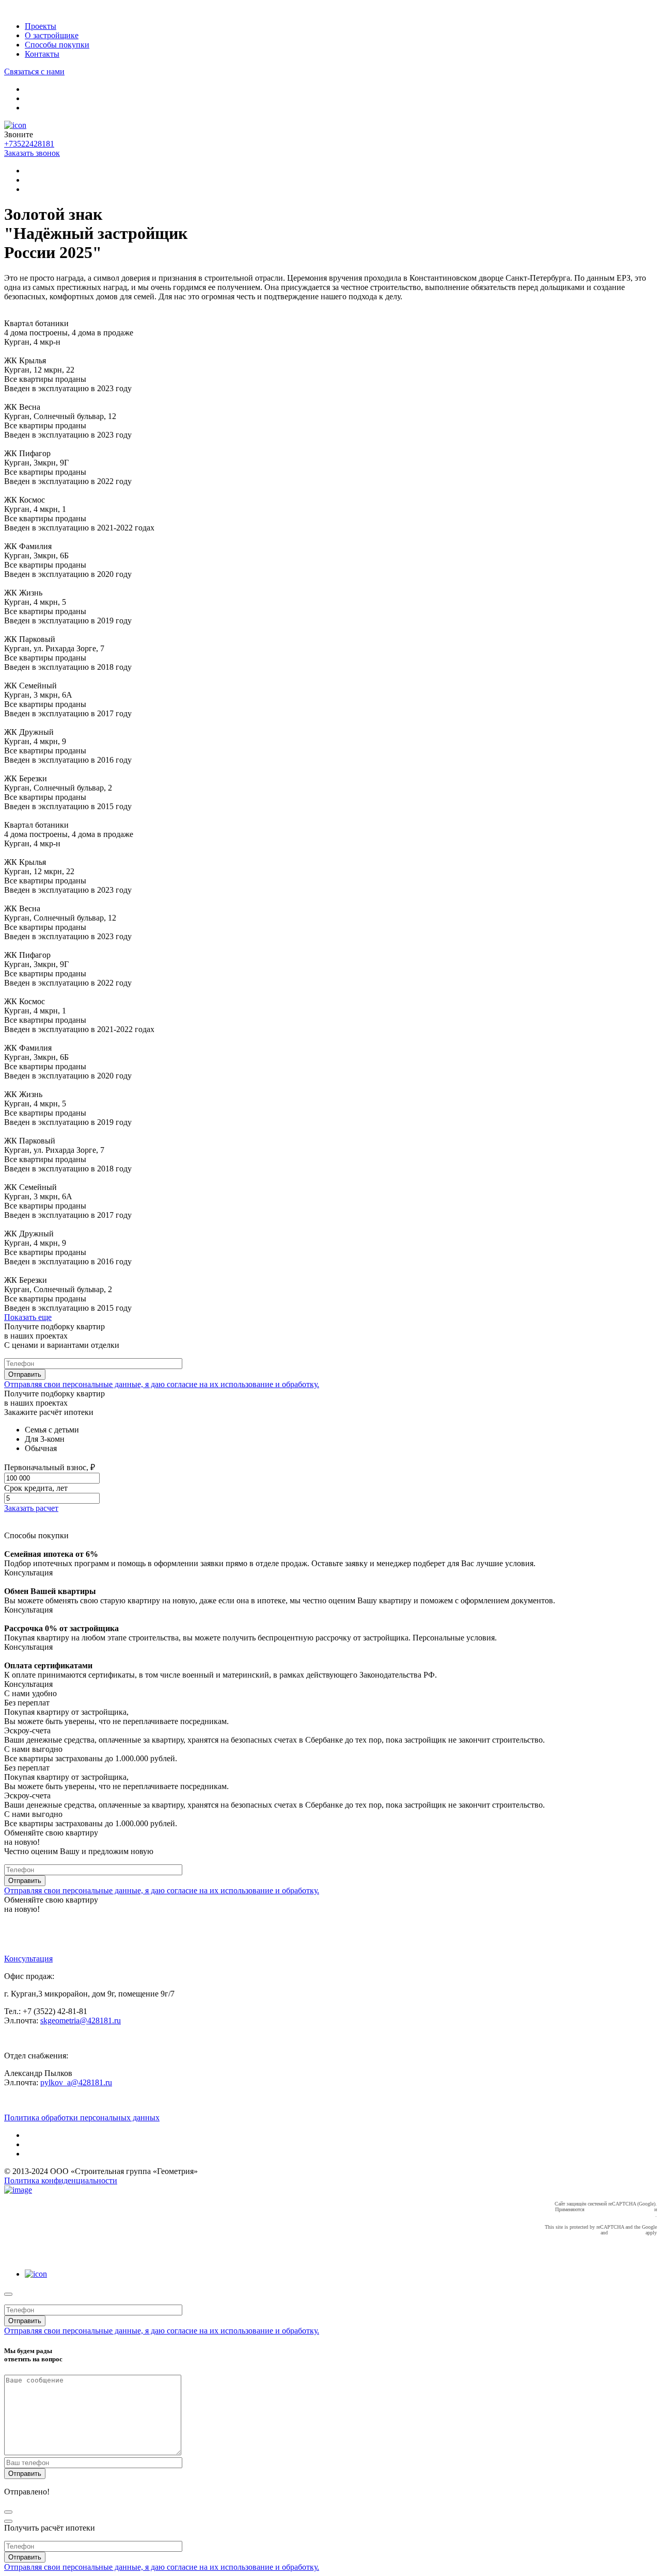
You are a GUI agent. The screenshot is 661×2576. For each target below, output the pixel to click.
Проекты (41, 26)
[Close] (8, 2294)
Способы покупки (57, 45)
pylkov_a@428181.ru (76, 2082)
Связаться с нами (34, 71)
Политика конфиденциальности (61, 2180)
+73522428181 (29, 144)
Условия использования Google (621, 2215)
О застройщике (52, 35)
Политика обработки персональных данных (82, 2118)
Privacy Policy (584, 2233)
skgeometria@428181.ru (81, 2020)
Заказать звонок (32, 153)
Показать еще (28, 1317)
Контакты (42, 54)
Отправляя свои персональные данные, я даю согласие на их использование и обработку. (162, 1384)
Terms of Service (627, 2233)
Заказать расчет (31, 1508)
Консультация (28, 1959)
